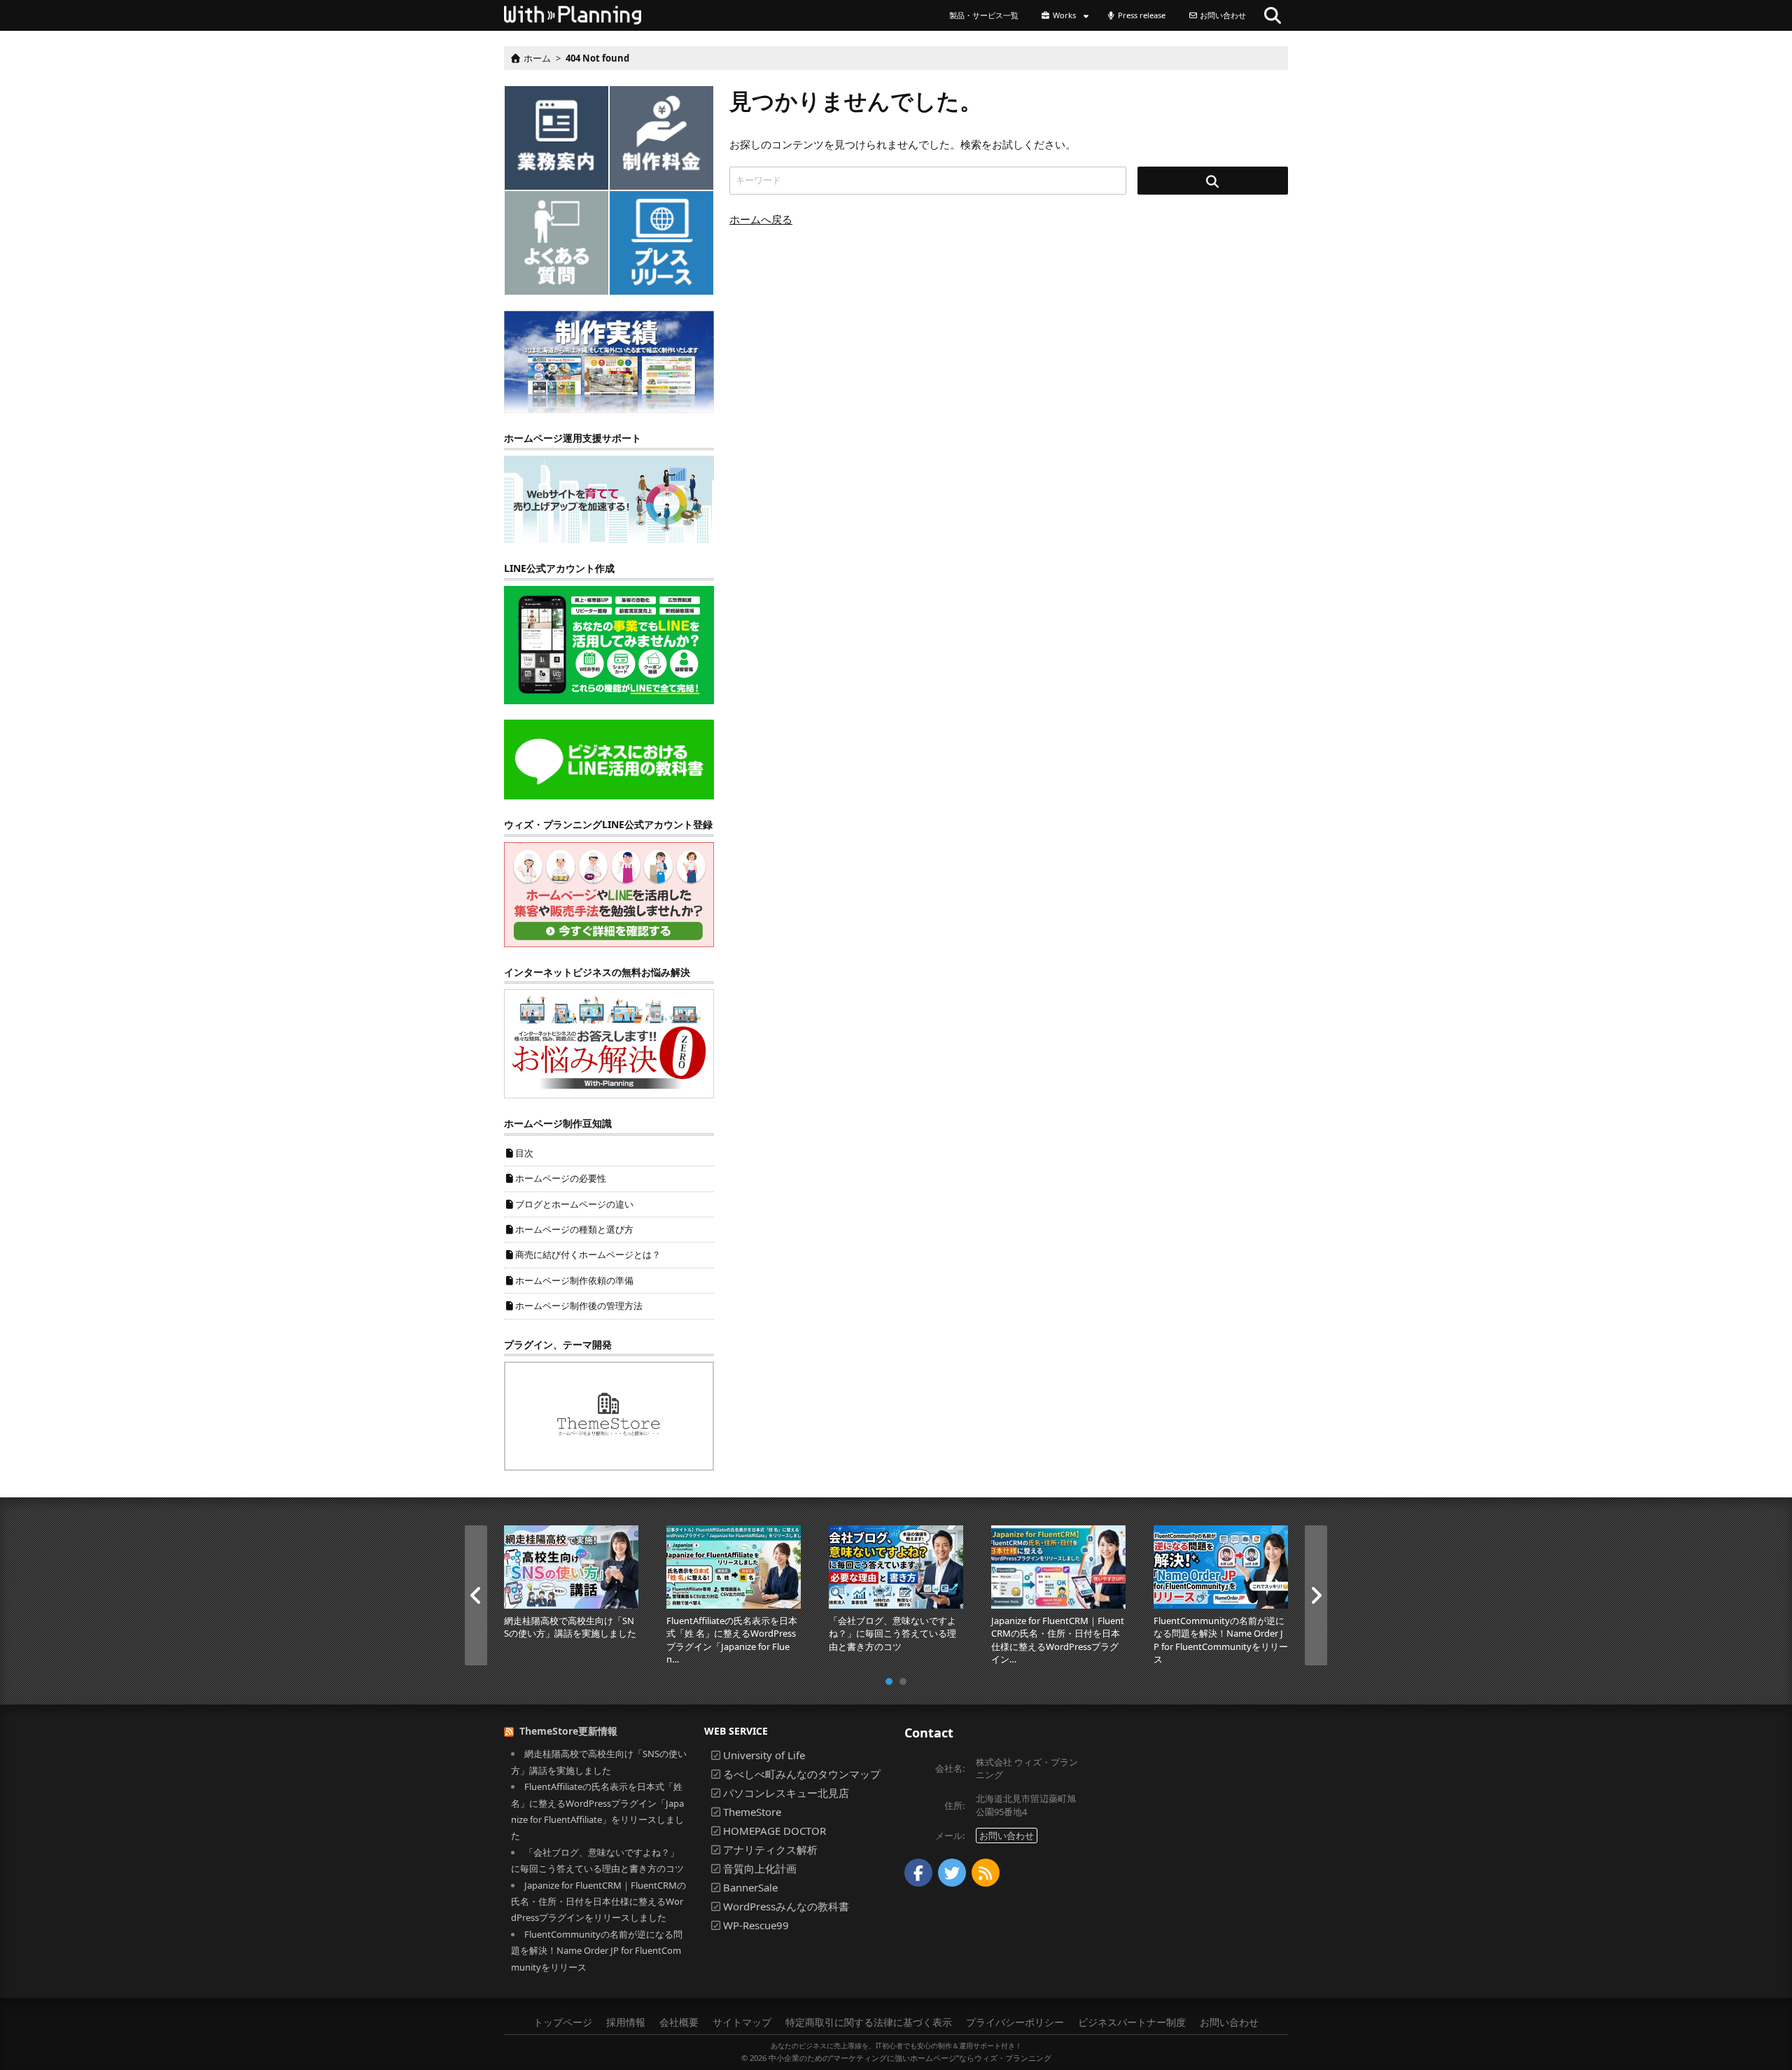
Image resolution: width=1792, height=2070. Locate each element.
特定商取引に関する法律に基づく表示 (869, 2022)
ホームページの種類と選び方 (574, 1229)
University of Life (764, 1755)
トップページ (563, 2022)
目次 (524, 1153)
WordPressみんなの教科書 (786, 1906)
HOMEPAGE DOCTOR (775, 1831)
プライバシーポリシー (1015, 2022)
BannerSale (750, 1887)
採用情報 (626, 2022)
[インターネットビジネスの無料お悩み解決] (609, 1043)
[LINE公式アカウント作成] (609, 644)
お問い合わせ (1007, 1835)
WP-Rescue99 (756, 1925)
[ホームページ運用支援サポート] (609, 498)
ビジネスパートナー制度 (1132, 2022)
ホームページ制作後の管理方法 (579, 1306)
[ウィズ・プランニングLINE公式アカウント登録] (609, 893)
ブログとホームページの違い (574, 1204)
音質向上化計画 (760, 1868)
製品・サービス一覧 (984, 15)
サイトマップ (742, 2022)
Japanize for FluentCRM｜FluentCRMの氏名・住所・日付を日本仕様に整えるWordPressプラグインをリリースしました (598, 1902)
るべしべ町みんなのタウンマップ (802, 1774)
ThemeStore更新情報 (568, 1731)
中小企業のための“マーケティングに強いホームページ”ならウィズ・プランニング (910, 2058)
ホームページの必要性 (561, 1178)
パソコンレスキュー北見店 (786, 1793)
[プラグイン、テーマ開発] (609, 1415)
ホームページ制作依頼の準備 (574, 1280)
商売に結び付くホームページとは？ (588, 1254)
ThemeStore (752, 1812)
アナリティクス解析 (770, 1849)
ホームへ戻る (761, 219)
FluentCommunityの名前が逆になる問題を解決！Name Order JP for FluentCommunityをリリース (597, 1951)
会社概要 (679, 2022)
